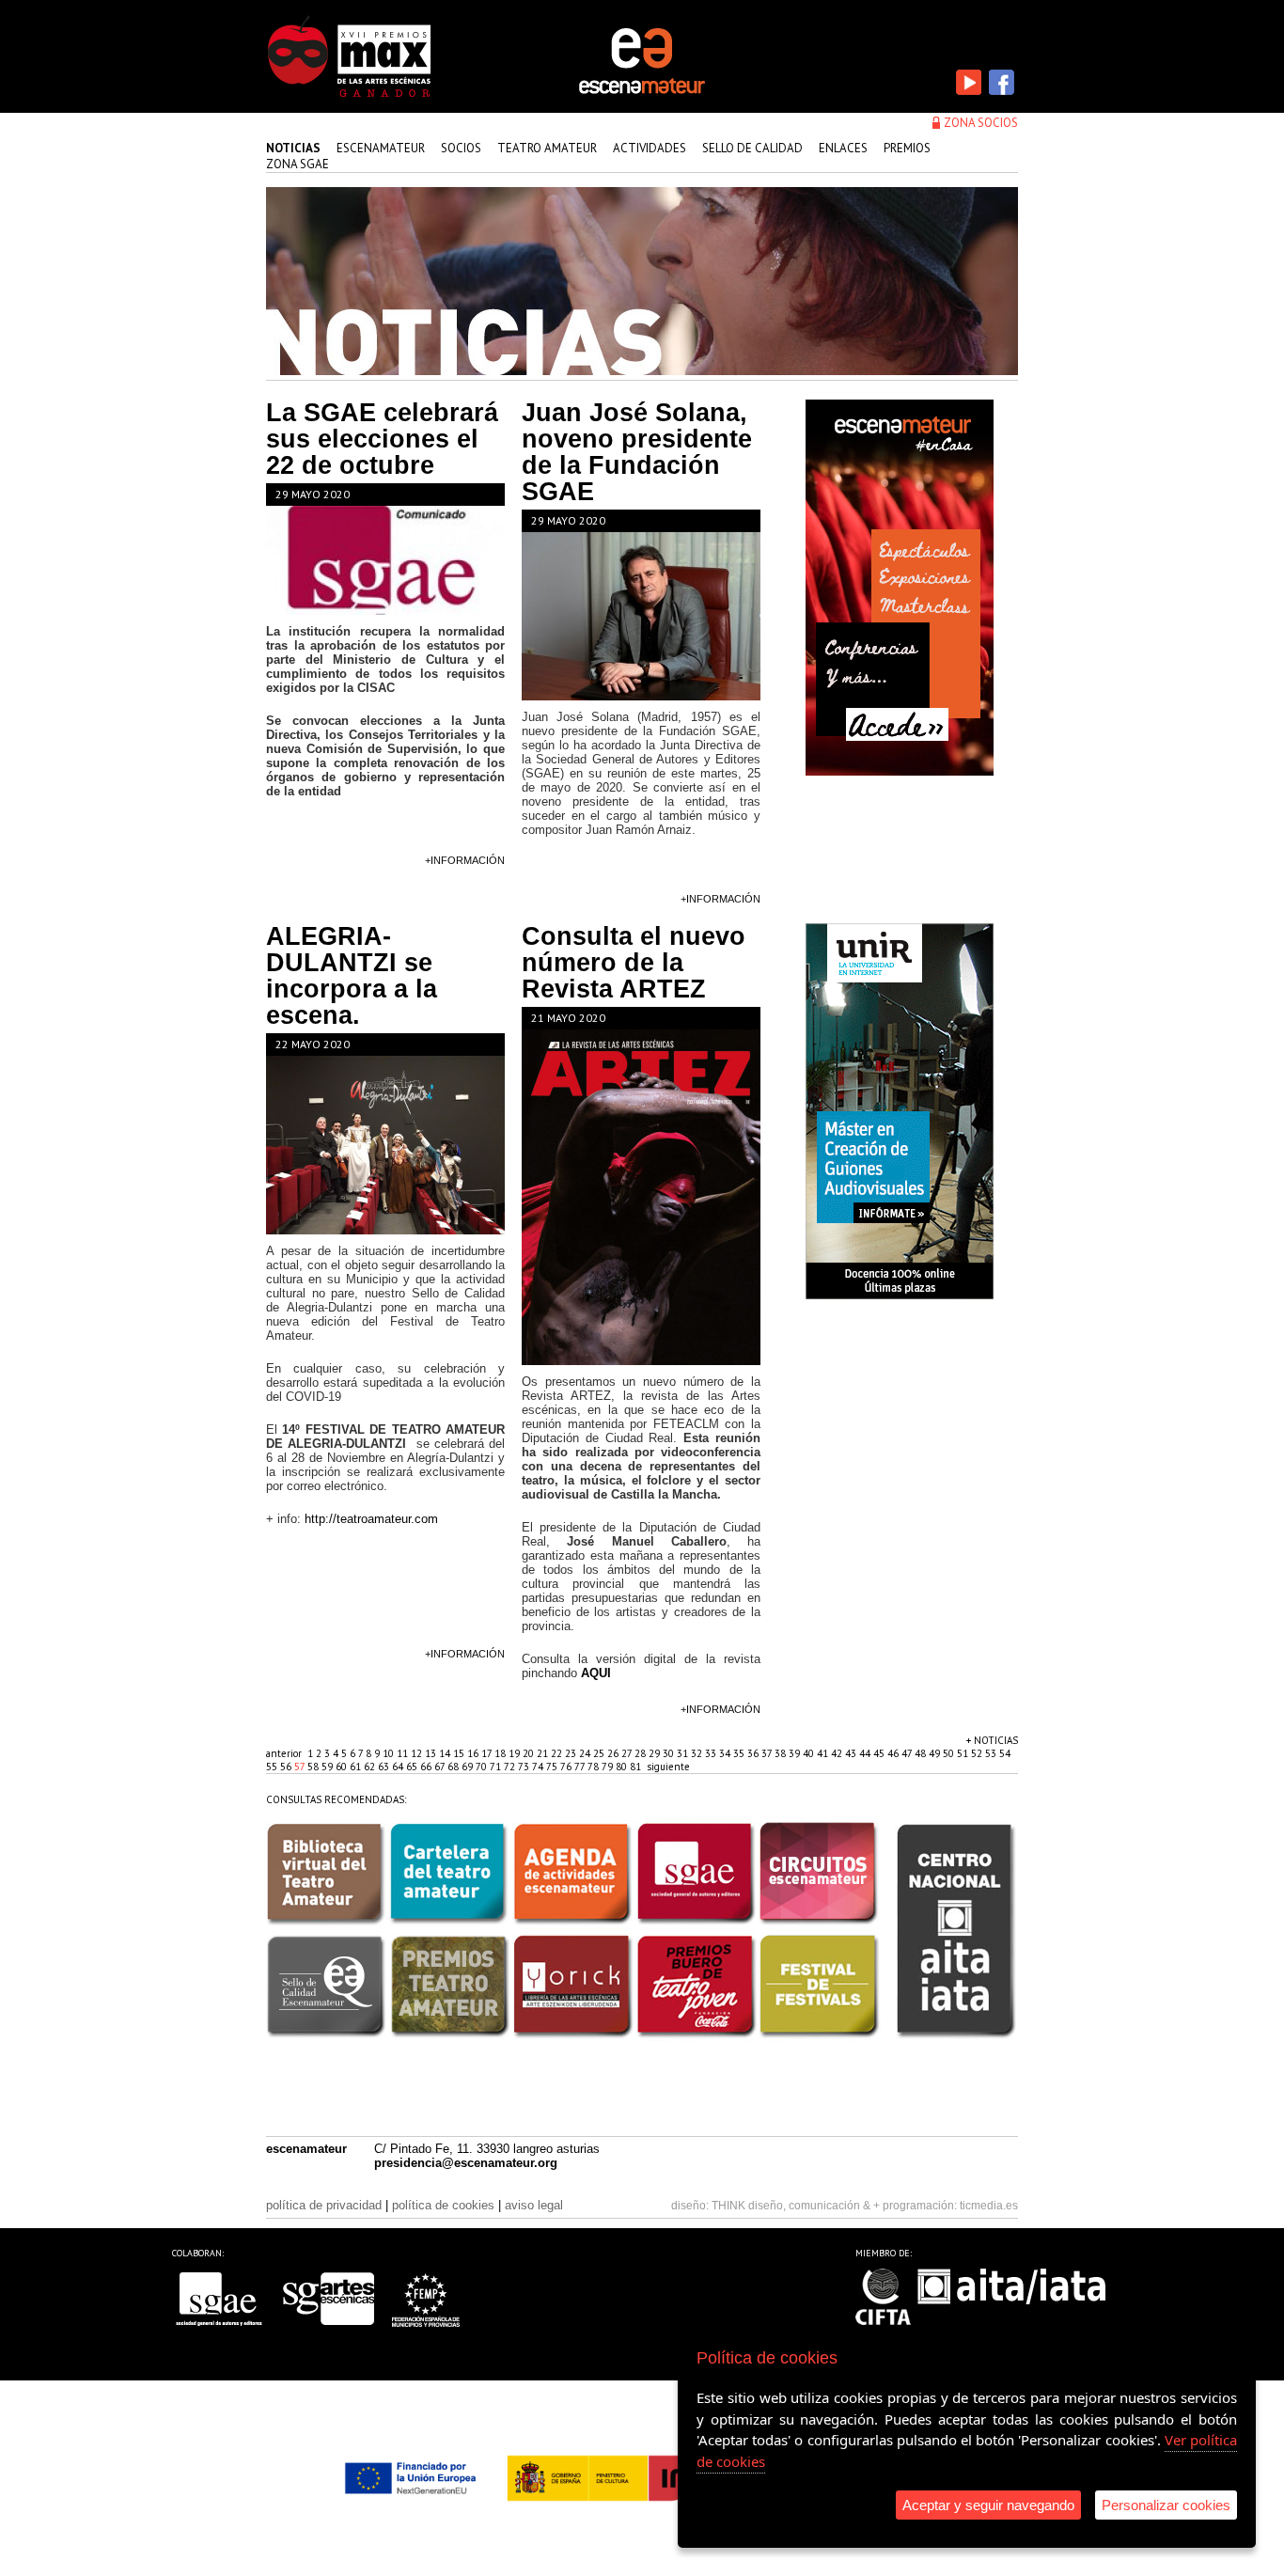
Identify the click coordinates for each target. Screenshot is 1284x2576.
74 (539, 1767)
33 (712, 1753)
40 (810, 1753)
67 (441, 1767)
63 (385, 1767)
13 (432, 1753)
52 (978, 1753)
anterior (284, 1753)
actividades (650, 148)
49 (936, 1753)
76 (567, 1767)
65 (413, 1767)
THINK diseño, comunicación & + (796, 2206)
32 (698, 1753)
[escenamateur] (642, 92)
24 (586, 1753)
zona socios (981, 123)
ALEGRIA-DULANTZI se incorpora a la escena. (352, 976)
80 (623, 1767)
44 (866, 1753)
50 (950, 1753)
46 (894, 1753)
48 (922, 1753)
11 (404, 1753)
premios (907, 148)
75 (553, 1767)
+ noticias (992, 1740)
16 (474, 1753)
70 (483, 1767)
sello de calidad (752, 148)
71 (497, 1767)
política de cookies (443, 2205)
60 (343, 1767)
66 (427, 1767)
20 (530, 1753)
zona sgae (298, 164)
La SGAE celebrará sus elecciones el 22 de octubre (382, 439)
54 (1005, 1753)
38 (782, 1753)
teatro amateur (547, 148)
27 (628, 1753)
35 (740, 1753)
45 (880, 1753)
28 (642, 1753)
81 (637, 1767)
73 (525, 1767)
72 (511, 1767)
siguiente (668, 1767)
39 (796, 1753)
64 (399, 1767)
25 (600, 1753)
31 (684, 1753)
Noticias (293, 148)
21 (544, 1753)
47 (908, 1753)
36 (754, 1753)
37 (768, 1753)
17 (488, 1753)
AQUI (596, 1673)
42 (838, 1753)
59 (329, 1767)
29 (656, 1753)
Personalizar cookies (1166, 2505)
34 (726, 1753)
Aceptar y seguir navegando (988, 2505)
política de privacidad (324, 2205)
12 (418, 1753)
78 (595, 1767)
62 (371, 1767)
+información (465, 860)
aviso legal (534, 2205)
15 (460, 1753)
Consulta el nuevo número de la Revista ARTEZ (634, 963)
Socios (461, 148)
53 (992, 1753)
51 (964, 1753)
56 (287, 1767)
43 (852, 1753)
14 (446, 1753)
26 (614, 1753)
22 (558, 1753)
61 (357, 1767)
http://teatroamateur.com (371, 1519)
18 (501, 1753)
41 (824, 1753)
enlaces (843, 148)
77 (581, 1767)
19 (516, 1753)
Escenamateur (381, 148)
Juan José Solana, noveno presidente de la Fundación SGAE (637, 452)
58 (314, 1767)
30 (670, 1753)
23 (572, 1753)
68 (454, 1767)
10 (390, 1753)
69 (469, 1767)
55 (273, 1767)
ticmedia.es (989, 2206)
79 (609, 1767)
